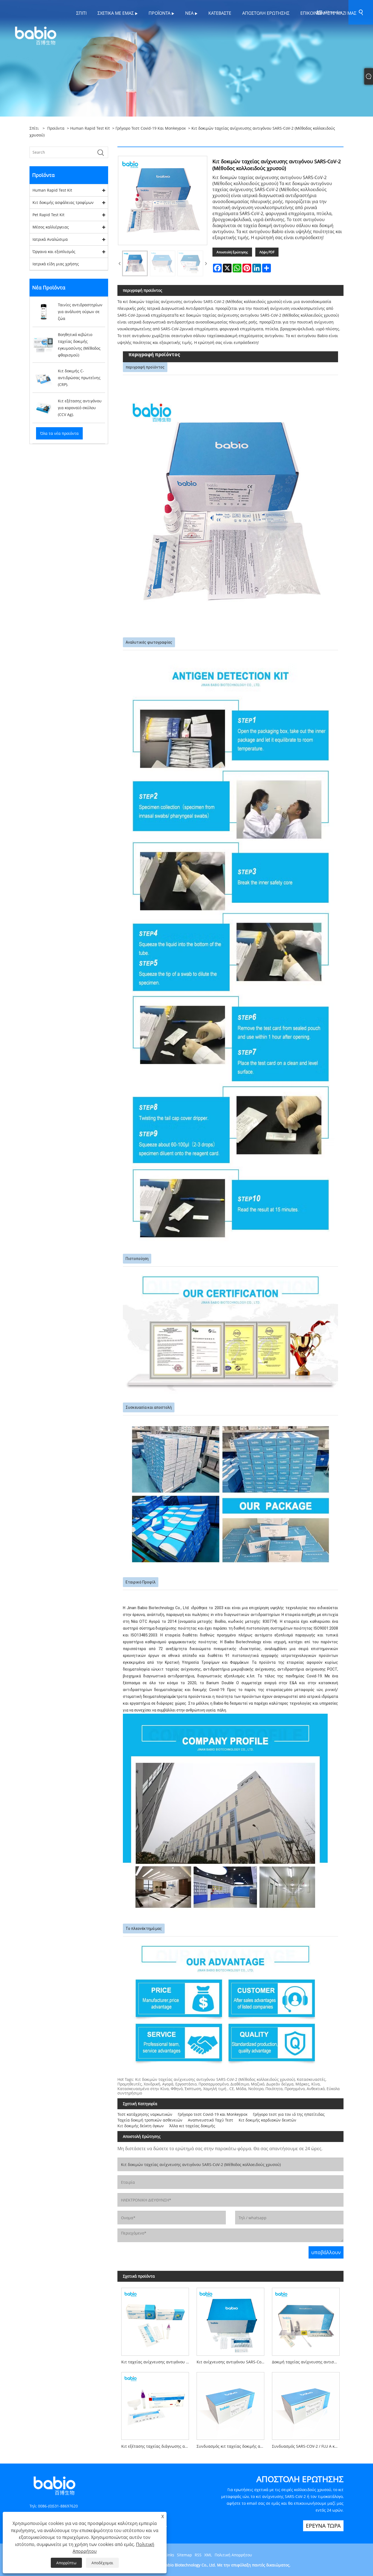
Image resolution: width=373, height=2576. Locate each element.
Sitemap (184, 2555)
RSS (198, 2555)
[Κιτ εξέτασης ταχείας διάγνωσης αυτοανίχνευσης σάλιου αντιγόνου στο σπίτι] (155, 2404)
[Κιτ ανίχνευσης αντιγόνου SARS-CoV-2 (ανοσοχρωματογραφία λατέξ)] (230, 2320)
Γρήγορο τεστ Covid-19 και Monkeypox (151, 128)
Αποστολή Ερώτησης (232, 252)
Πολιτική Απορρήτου (233, 2555)
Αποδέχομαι (102, 2563)
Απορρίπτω (66, 2563)
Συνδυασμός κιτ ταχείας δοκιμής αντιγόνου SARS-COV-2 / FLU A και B (232, 2446)
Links (170, 2555)
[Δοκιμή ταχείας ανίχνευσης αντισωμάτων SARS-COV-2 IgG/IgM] (306, 2320)
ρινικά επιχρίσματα (156, 315)
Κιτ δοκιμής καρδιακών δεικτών (267, 2120)
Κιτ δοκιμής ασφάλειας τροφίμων (63, 202)
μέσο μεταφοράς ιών (303, 1690)
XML (208, 2555)
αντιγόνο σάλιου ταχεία (197, 336)
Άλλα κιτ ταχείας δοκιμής (192, 2126)
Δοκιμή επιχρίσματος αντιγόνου (254, 336)
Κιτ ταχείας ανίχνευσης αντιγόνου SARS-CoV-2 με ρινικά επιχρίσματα (157, 2362)
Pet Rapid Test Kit (48, 215)
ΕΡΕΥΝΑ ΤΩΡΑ (323, 2526)
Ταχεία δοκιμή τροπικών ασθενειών (150, 2120)
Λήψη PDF (267, 252)
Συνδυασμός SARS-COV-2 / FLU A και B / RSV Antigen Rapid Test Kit (308, 2446)
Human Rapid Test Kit (90, 128)
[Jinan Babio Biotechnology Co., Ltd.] (35, 35)
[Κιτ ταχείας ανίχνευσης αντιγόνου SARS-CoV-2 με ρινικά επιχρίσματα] (155, 2320)
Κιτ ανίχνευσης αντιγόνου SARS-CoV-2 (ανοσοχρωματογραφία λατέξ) (232, 2362)
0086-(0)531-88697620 (58, 2506)
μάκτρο (176, 1696)
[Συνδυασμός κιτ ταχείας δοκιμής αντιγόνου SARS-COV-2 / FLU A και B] (230, 2404)
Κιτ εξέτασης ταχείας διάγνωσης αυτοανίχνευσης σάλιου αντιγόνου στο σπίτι (157, 2446)
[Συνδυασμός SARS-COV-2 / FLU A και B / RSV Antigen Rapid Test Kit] (306, 2404)
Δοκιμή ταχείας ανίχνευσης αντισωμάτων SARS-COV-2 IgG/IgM (308, 2362)
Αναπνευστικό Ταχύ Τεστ (211, 2120)
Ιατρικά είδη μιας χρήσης (56, 264)
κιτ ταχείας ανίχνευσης (179, 1669)
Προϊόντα (56, 128)
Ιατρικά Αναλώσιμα (50, 239)
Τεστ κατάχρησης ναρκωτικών (145, 2114)
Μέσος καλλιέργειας (51, 227)
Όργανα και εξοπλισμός (54, 252)
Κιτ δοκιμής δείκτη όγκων (141, 2126)
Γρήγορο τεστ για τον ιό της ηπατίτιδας (289, 2114)
